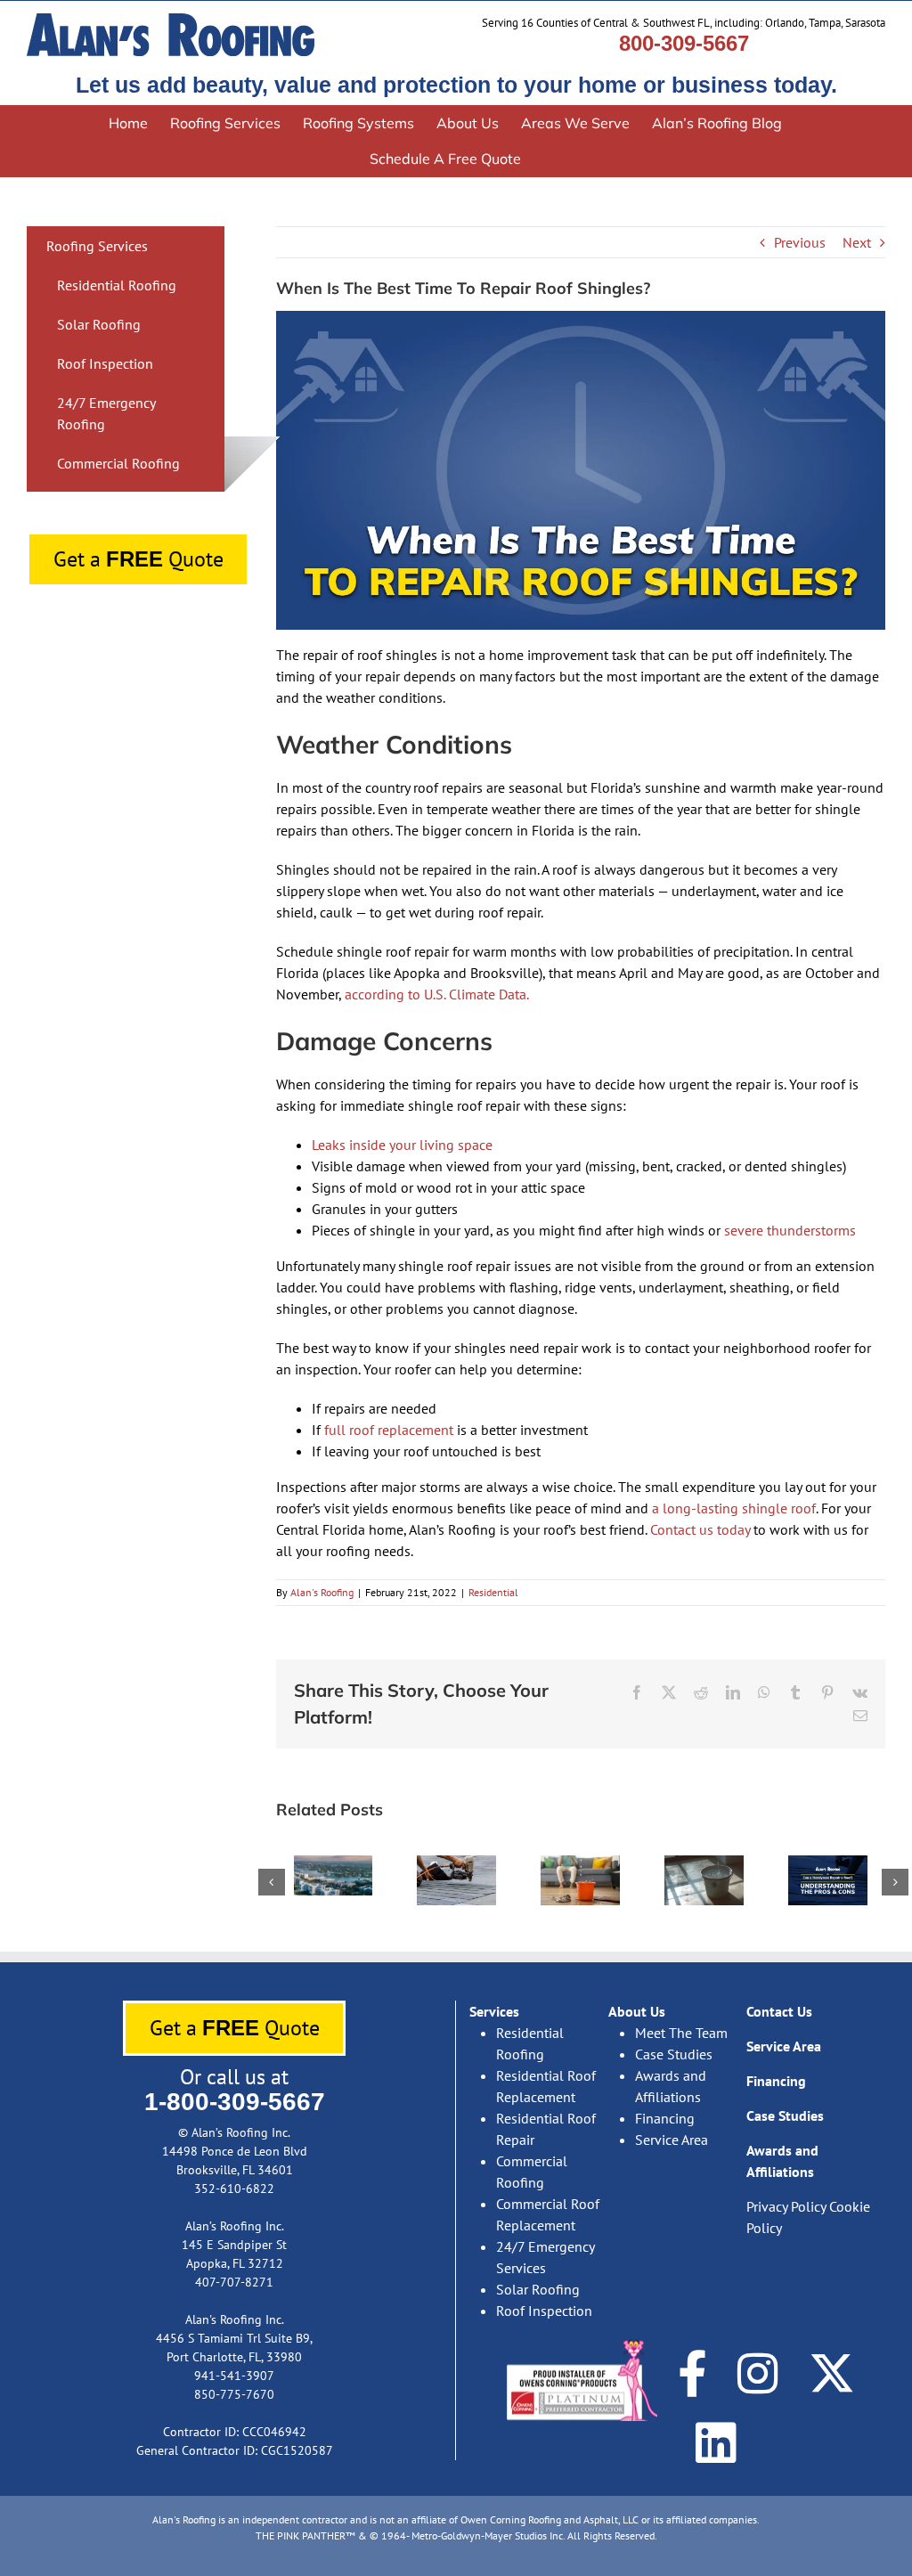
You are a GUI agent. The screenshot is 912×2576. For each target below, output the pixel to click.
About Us (637, 2011)
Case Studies (674, 2054)
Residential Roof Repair (546, 2129)
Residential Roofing (117, 285)
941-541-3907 (234, 2376)
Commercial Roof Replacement (548, 2214)
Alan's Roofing (322, 1592)
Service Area (672, 2140)
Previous (800, 242)
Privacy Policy (786, 2206)
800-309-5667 (684, 43)
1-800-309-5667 (235, 2102)
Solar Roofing (99, 324)
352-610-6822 (234, 2189)
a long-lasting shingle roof (734, 1508)
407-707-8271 (234, 2282)
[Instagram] (758, 2373)
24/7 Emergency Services (545, 2257)
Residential (493, 1592)
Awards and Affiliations (671, 2086)
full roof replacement (389, 1430)
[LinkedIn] (716, 2443)
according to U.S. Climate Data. (436, 994)
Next (857, 242)
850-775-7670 (234, 2394)
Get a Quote (138, 559)
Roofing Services (97, 246)
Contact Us (779, 2011)
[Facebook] (692, 2373)
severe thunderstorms (790, 1230)
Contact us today (700, 1529)
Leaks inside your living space (402, 1145)
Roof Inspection (105, 363)
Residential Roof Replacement (546, 2086)
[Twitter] (832, 2373)
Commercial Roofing (118, 463)
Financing (665, 2118)
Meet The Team (681, 2033)
